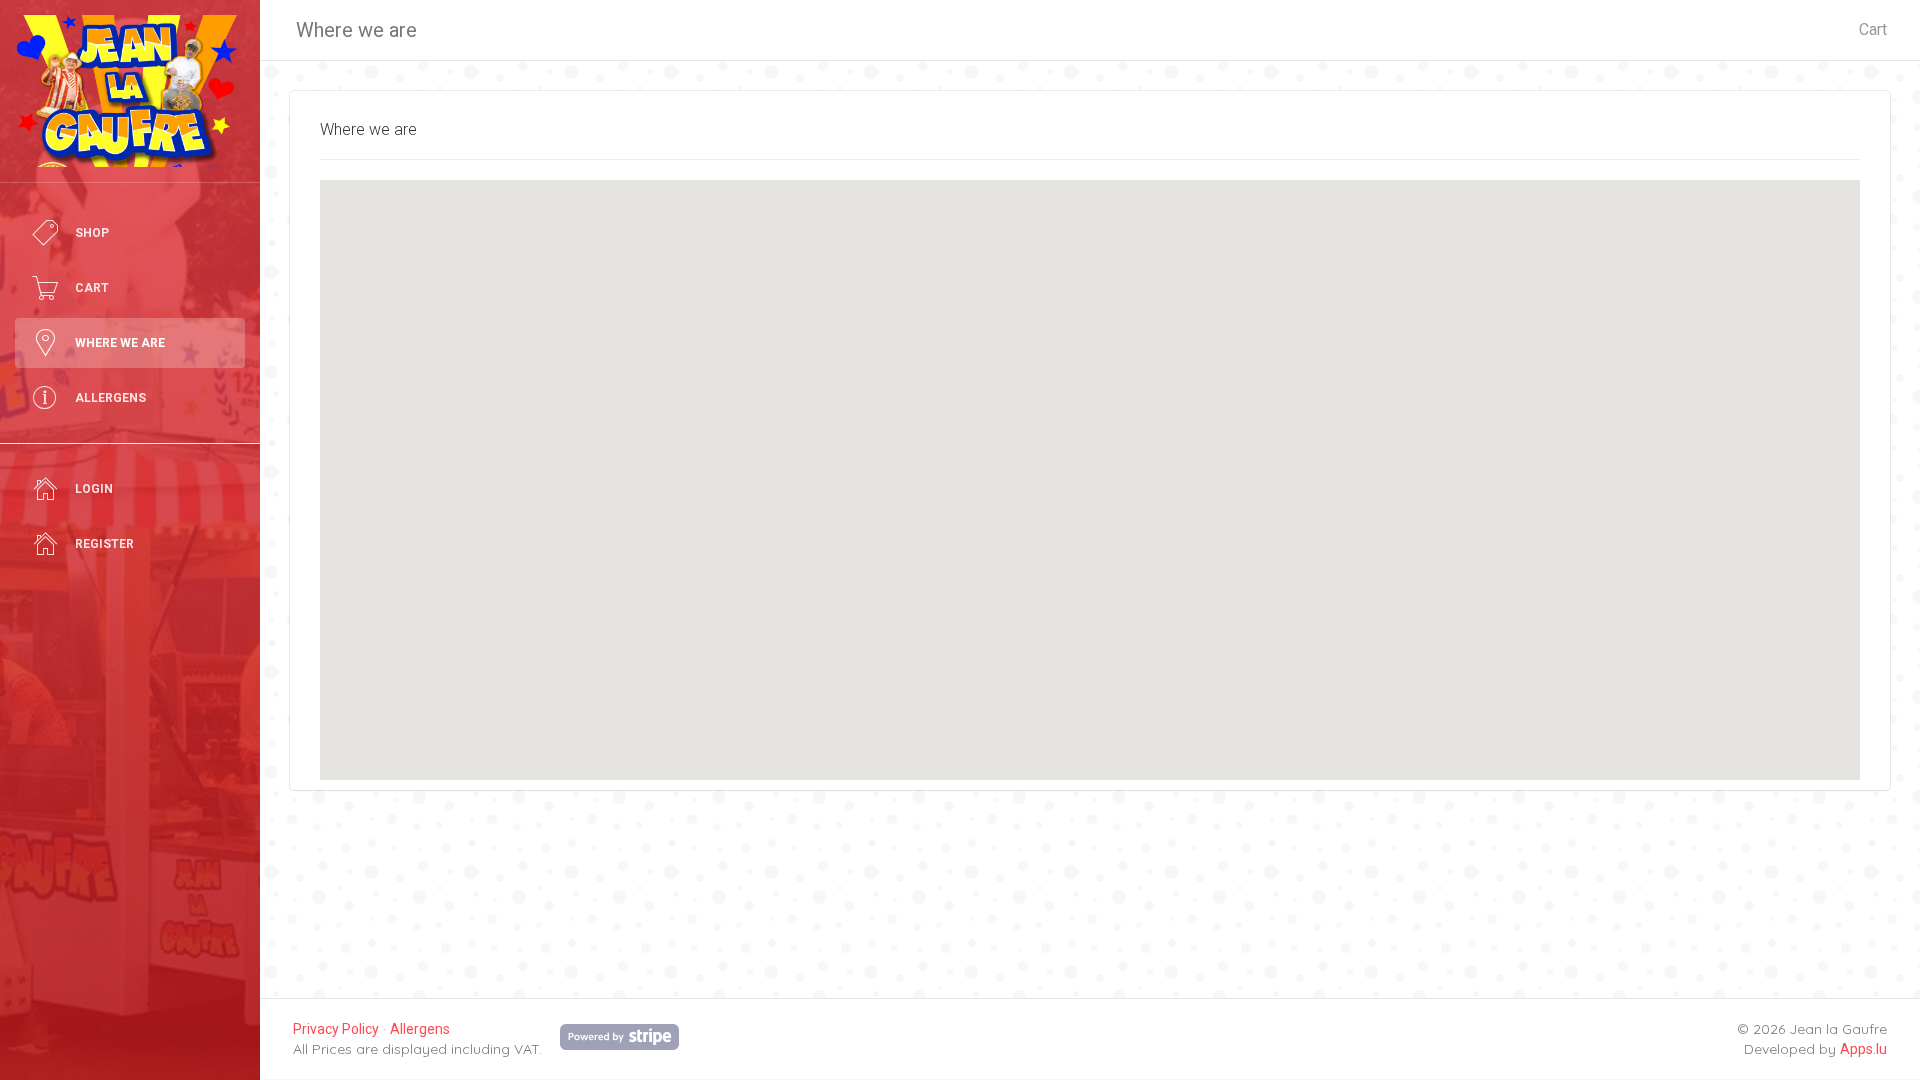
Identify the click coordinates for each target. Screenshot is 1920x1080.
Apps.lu (1863, 1049)
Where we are (356, 30)
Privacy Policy (336, 1029)
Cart (1873, 29)
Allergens (420, 1029)
